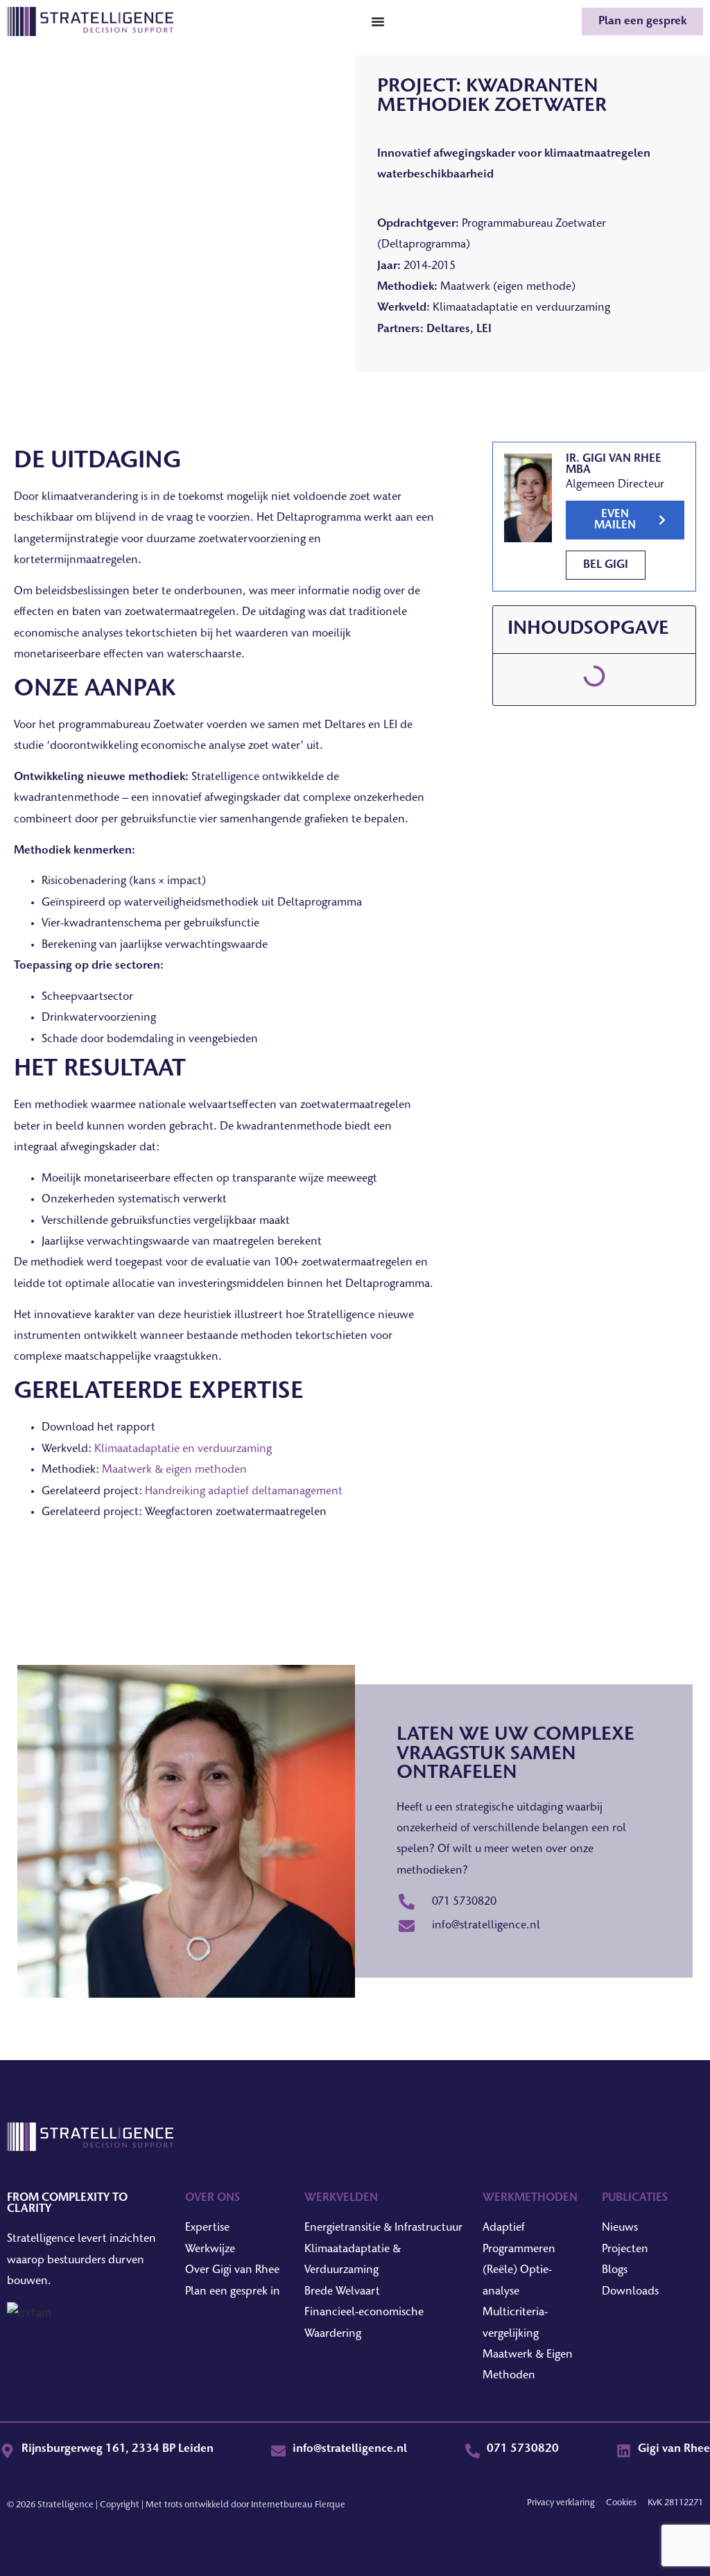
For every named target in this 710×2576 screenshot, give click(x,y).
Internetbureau (282, 2505)
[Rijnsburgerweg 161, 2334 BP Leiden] (7, 2451)
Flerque (330, 2505)
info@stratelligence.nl (350, 2449)
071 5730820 (523, 2449)
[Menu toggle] (378, 21)
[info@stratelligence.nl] (278, 2451)
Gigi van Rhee (674, 2449)
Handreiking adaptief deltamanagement (244, 1492)
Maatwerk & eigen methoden (174, 1470)
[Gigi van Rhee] (624, 2451)
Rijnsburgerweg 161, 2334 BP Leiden (118, 2449)
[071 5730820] (473, 2451)
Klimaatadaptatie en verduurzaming (183, 1449)
